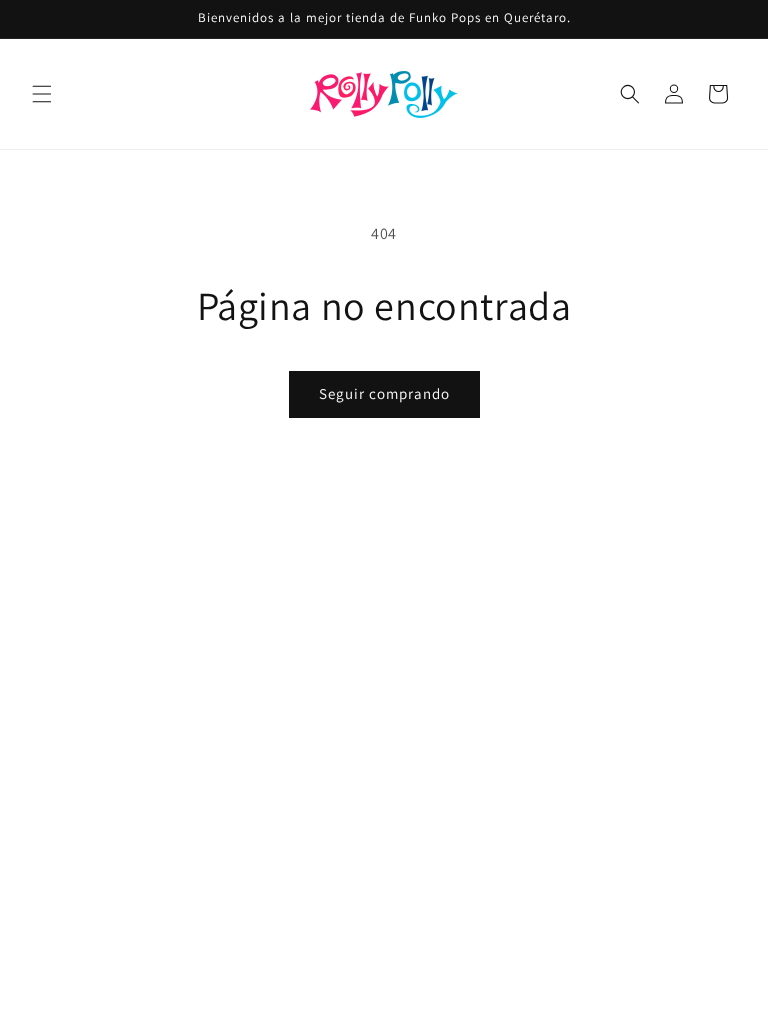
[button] (42, 94)
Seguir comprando (384, 393)
